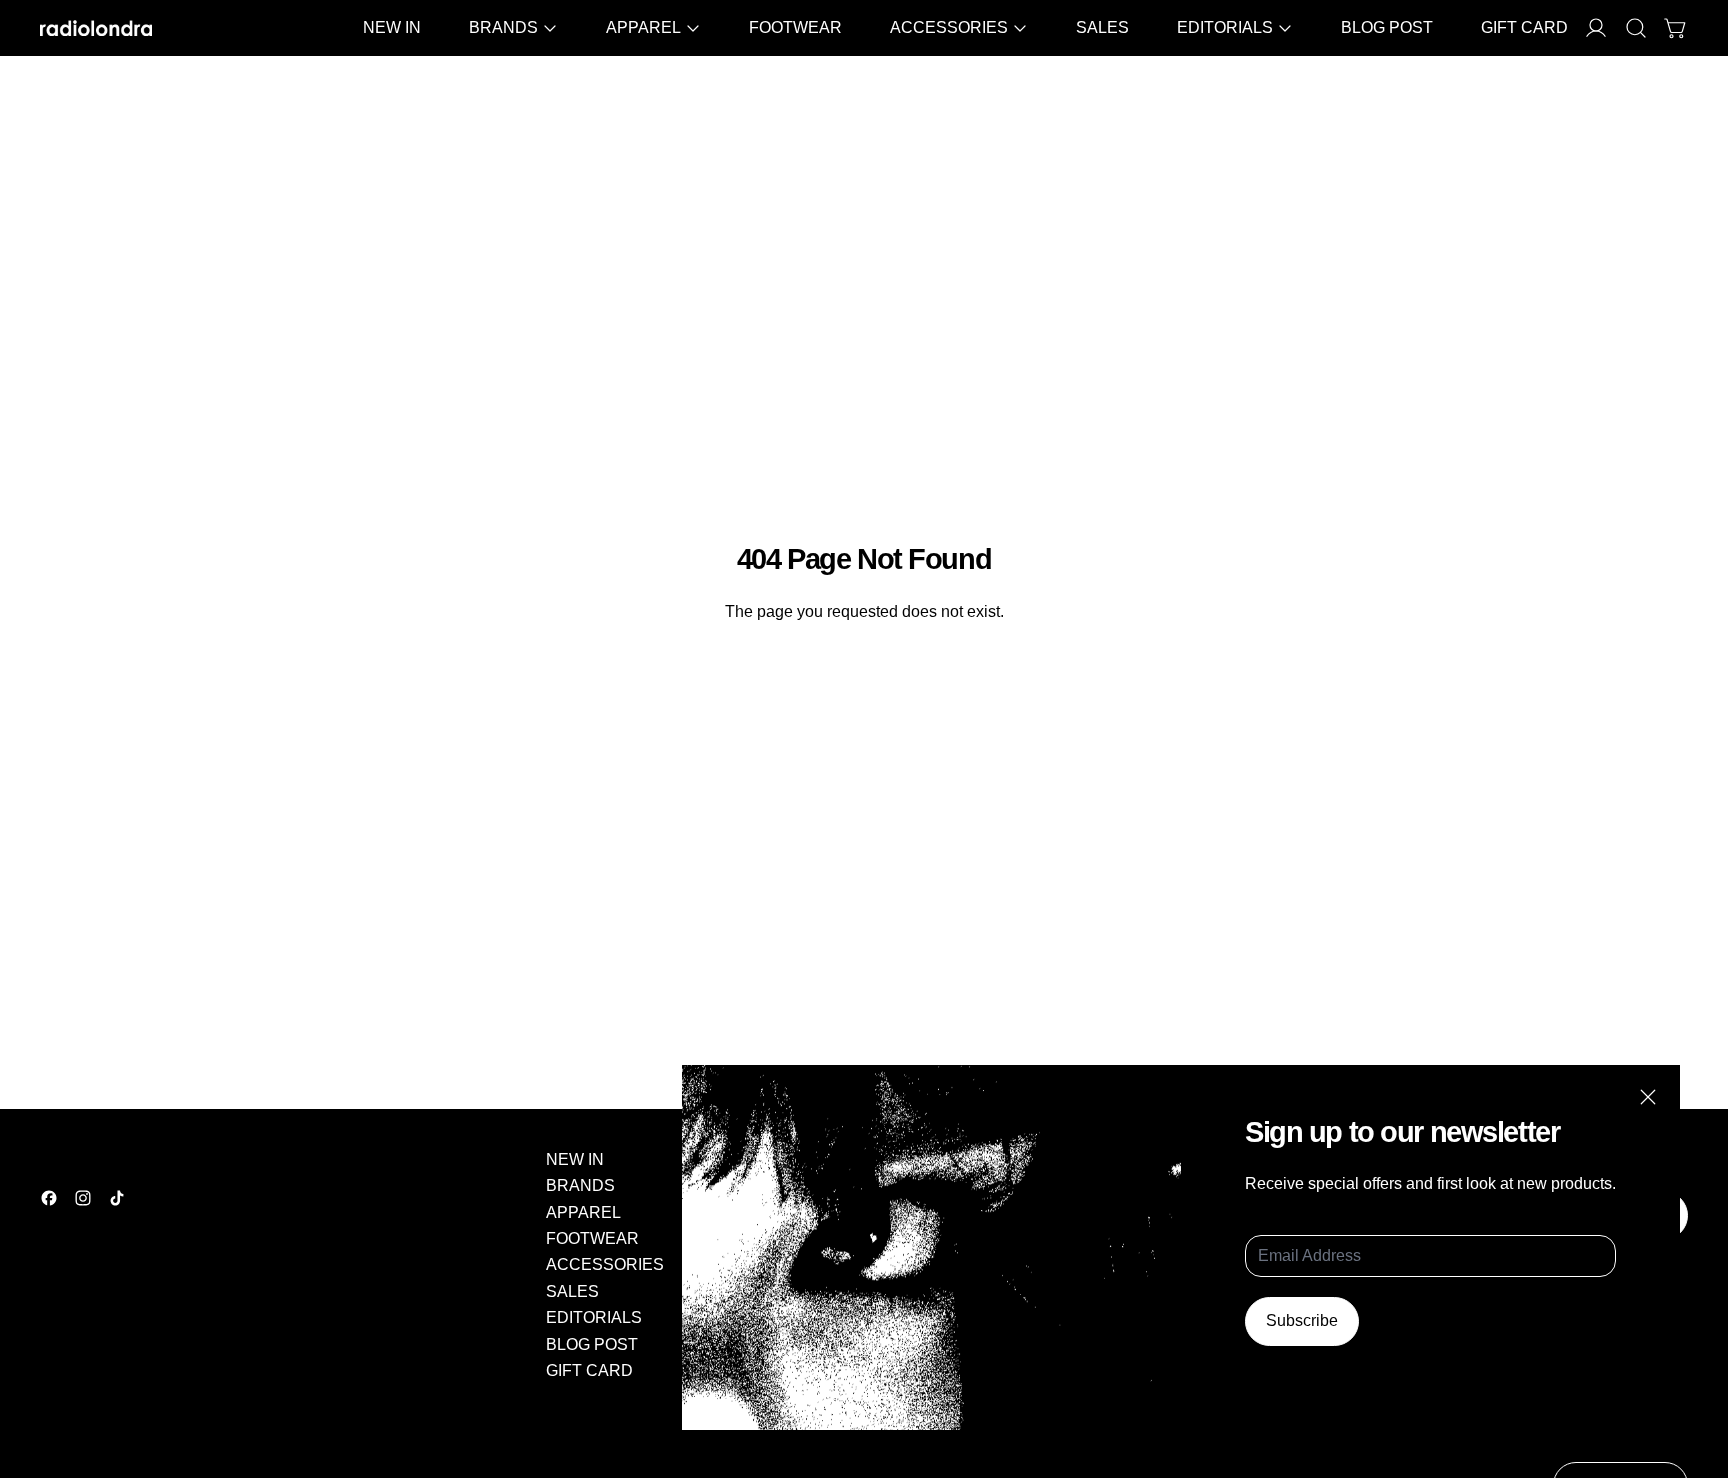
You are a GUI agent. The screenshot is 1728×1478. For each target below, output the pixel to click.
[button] (1636, 28)
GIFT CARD (1524, 27)
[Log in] (1596, 28)
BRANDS (580, 1185)
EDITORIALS (594, 1317)
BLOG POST (1387, 27)
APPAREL (583, 1212)
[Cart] (1676, 28)
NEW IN (392, 27)
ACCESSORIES (605, 1264)
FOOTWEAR (795, 27)
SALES (1102, 27)
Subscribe (1302, 1320)
